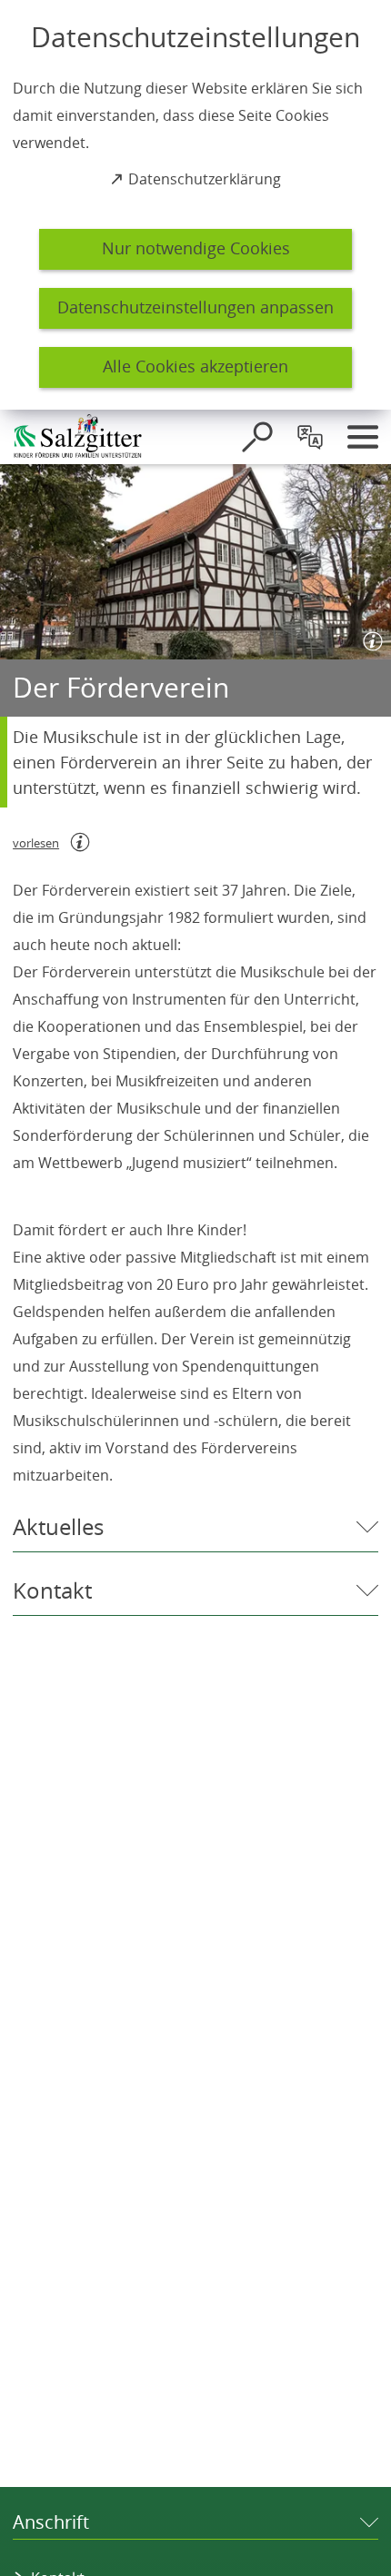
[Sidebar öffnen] (363, 437)
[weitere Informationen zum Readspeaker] (80, 842)
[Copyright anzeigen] (369, 638)
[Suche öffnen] (257, 437)
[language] (310, 437)
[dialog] (195, 205)
